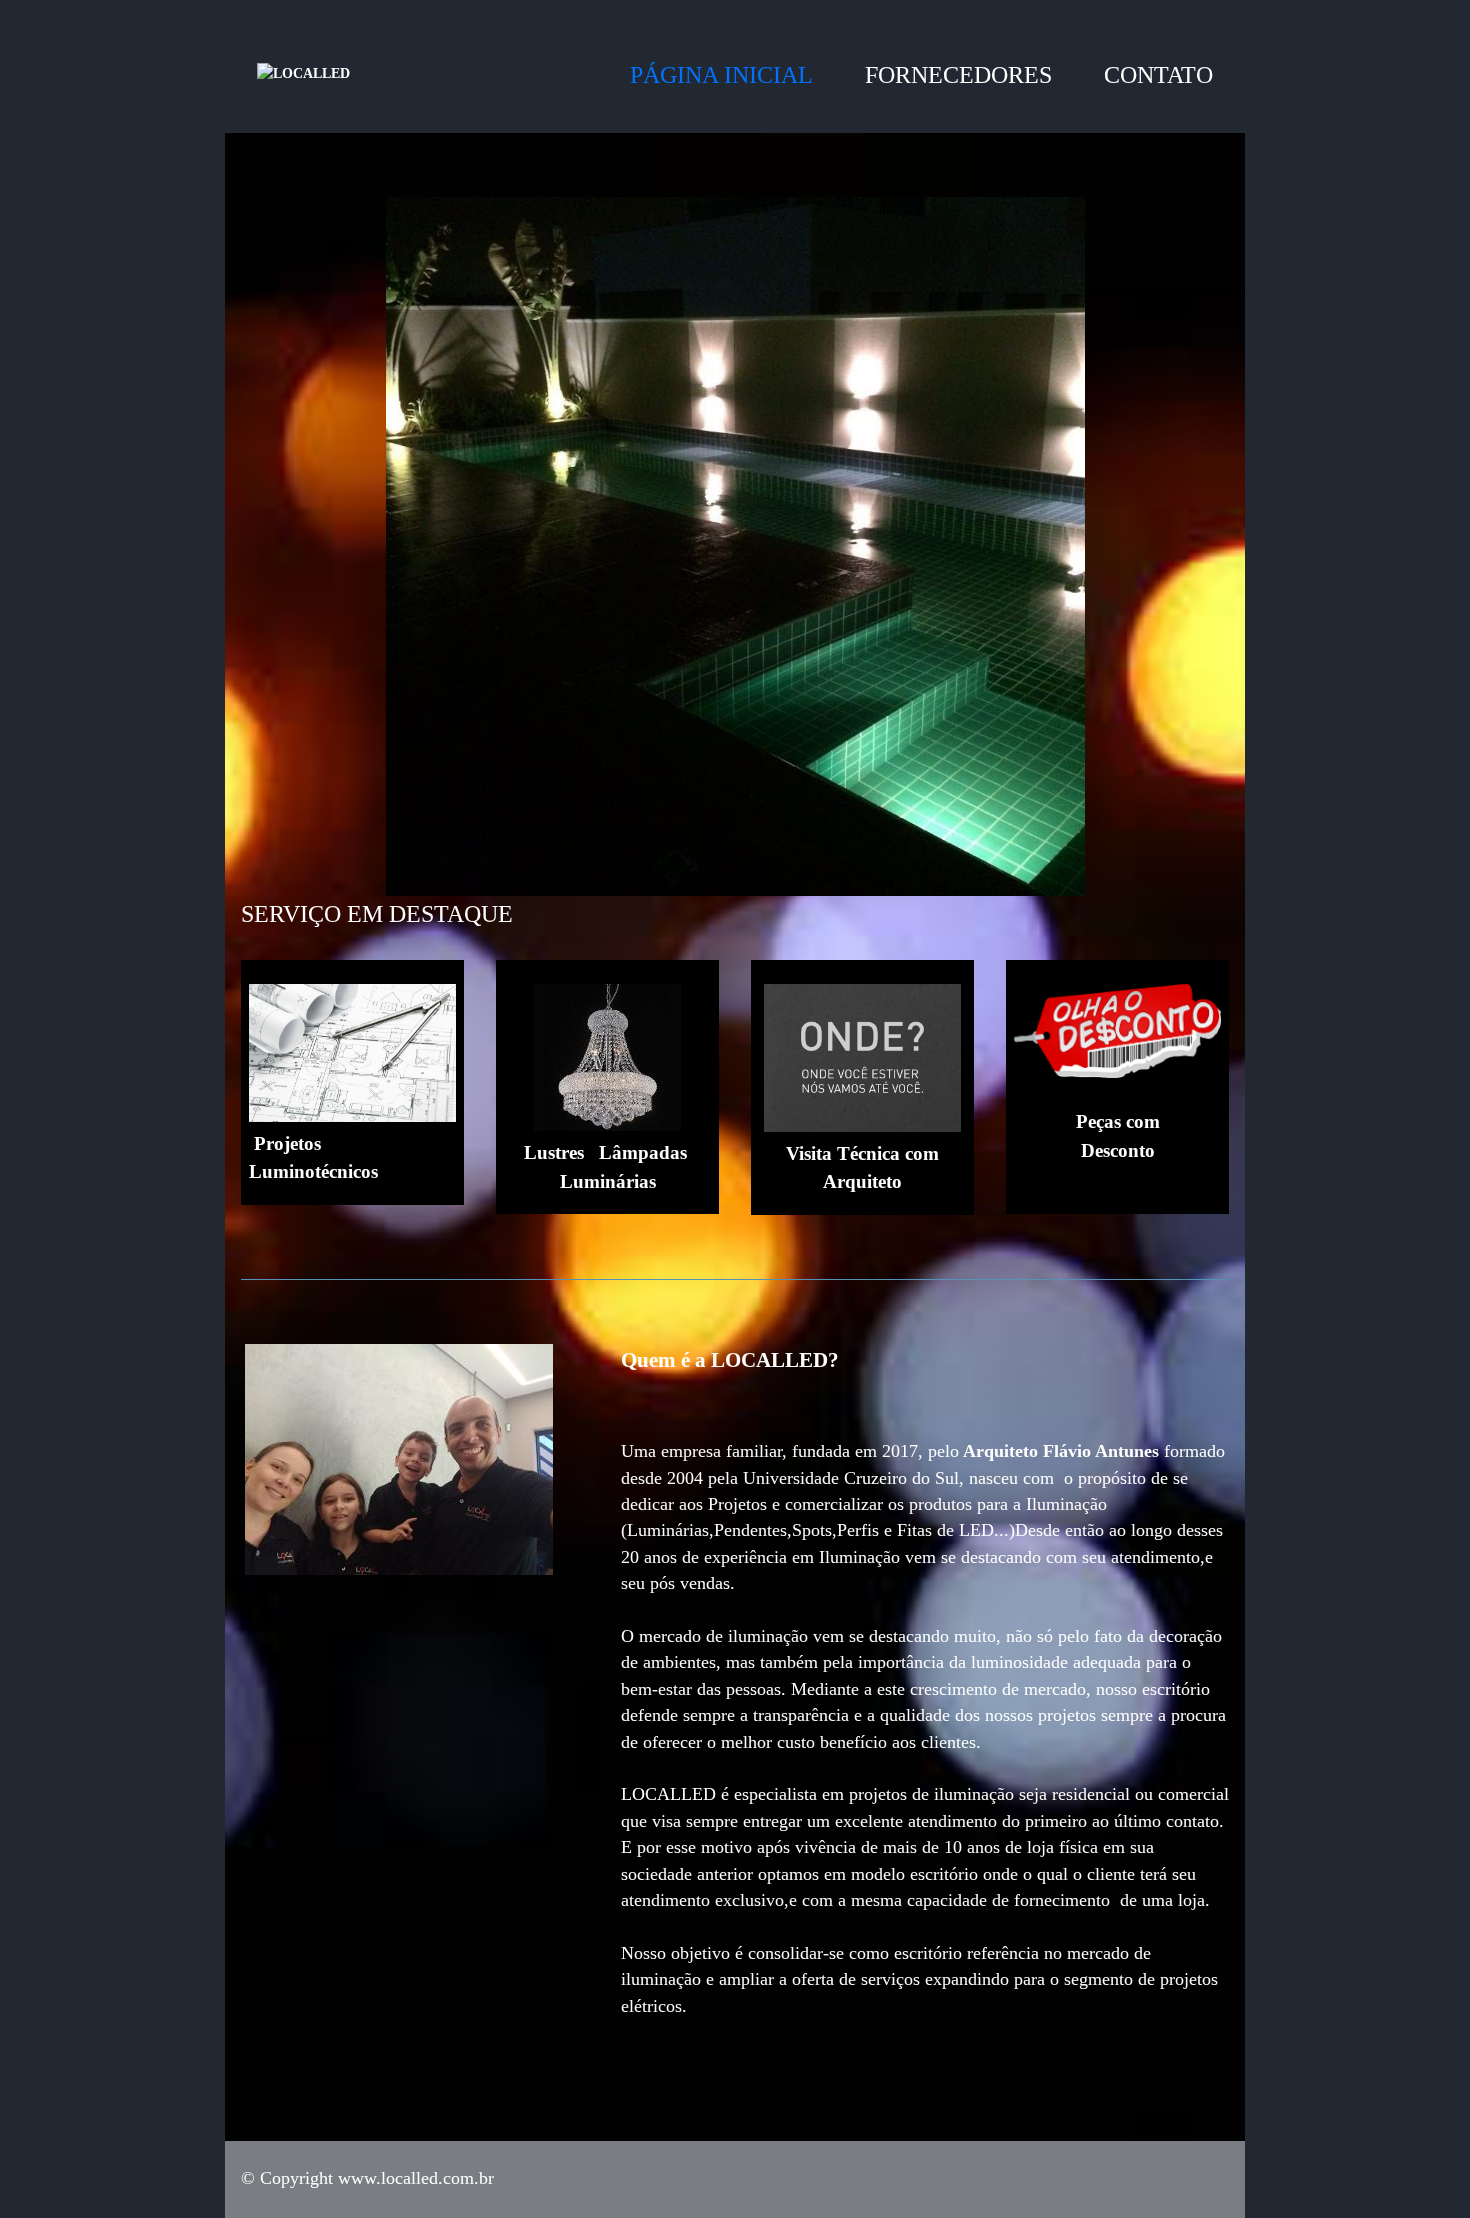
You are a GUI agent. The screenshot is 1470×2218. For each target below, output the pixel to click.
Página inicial (721, 75)
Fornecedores (958, 75)
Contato (1158, 75)
